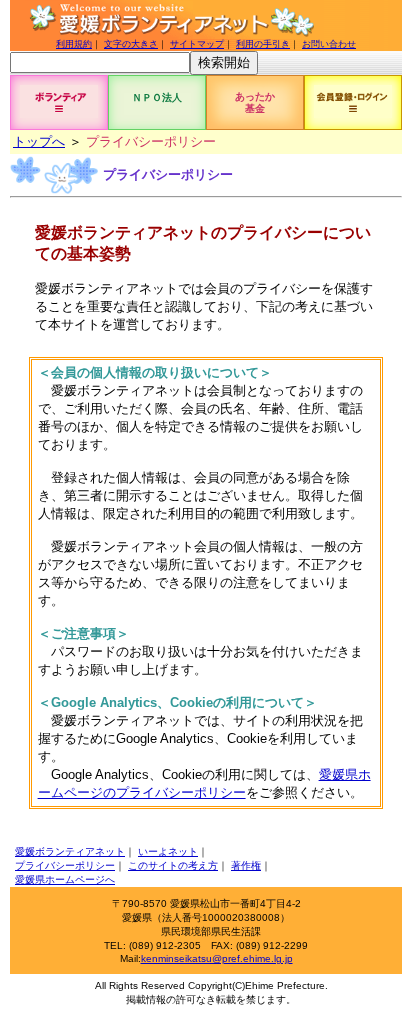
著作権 (246, 865)
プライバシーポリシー (65, 865)
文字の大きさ (131, 44)
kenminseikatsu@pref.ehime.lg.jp (217, 958)
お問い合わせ (329, 44)
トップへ (39, 141)
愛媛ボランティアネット (70, 851)
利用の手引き (263, 44)
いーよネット (168, 851)
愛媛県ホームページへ (65, 879)
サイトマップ (197, 44)
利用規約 (74, 44)
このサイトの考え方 (173, 865)
